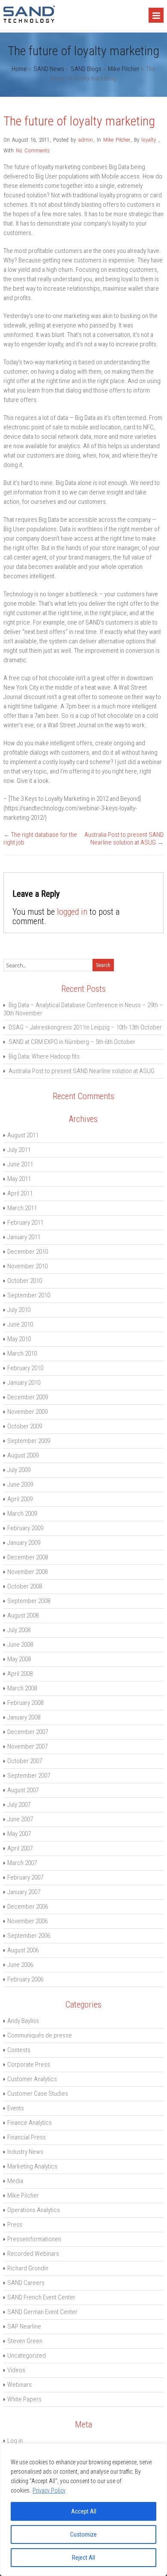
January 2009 (24, 1543)
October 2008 (25, 1586)
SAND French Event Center (41, 2297)
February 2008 (25, 1703)
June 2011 (20, 1164)
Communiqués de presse (40, 2035)
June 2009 (20, 1484)
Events (16, 2108)
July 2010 (19, 1310)
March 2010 (22, 1353)
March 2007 (22, 1863)
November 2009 (27, 1412)
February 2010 (25, 1368)
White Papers (24, 2399)
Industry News (25, 2152)
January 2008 (24, 1717)
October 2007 (25, 1761)
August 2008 (23, 1615)
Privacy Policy (49, 2490)
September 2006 (29, 1936)
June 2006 (20, 1965)
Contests (19, 2050)
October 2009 (25, 1426)
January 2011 (24, 1237)
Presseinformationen (34, 2239)
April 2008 (20, 1674)
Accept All (84, 2511)
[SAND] (29, 21)
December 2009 (28, 1397)
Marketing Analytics (32, 2166)
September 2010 (29, 1295)
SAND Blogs (86, 69)
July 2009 (19, 1470)
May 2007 (19, 1834)
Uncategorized (27, 2356)
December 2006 (28, 1907)
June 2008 (20, 1645)
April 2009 (20, 1499)
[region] (83, 2510)
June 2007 (20, 1819)
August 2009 (23, 1455)
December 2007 (28, 1732)
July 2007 (19, 1805)
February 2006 (25, 1979)
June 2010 (20, 1324)
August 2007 (23, 1790)
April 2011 (20, 1193)
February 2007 (25, 1877)
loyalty (149, 140)
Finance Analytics (30, 2123)
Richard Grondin (28, 2268)
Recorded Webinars (33, 2254)
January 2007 (24, 1892)
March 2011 (22, 1208)
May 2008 (19, 1659)
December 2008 (28, 1557)
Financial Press (27, 2137)
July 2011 (19, 1150)
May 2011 (19, 1179)
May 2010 (19, 1339)
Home (19, 69)
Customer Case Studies (38, 2094)
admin (85, 140)
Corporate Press (29, 2064)
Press (15, 2225)
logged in (72, 912)
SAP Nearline (24, 2326)
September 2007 (29, 1776)
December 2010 (28, 1252)
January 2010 (24, 1383)
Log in (15, 2441)
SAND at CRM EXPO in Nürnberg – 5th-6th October (72, 1042)
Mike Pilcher (124, 69)
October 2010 (25, 1281)
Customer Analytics (32, 2079)
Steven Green (25, 2341)
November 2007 (27, 1746)
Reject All (83, 2558)
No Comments (33, 150)
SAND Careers (26, 2283)
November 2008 (27, 1572)
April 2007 (20, 1848)
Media (15, 2181)
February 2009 (25, 1528)
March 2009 (22, 1514)
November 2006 (27, 1921)
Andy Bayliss (23, 2021)
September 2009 (29, 1441)
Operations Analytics (34, 2210)
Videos (16, 2370)
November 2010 (27, 1266)
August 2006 (23, 1950)
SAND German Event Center (42, 2312)
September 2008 (29, 1601)
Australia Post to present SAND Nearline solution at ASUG (124, 839)
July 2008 (19, 1630)
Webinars (19, 2385)
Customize (83, 2534)
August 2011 (23, 1135)
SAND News (49, 69)
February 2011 (25, 1223)
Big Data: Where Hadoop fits (44, 1056)
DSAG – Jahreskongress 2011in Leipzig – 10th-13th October (85, 1027)
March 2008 (22, 1688)
